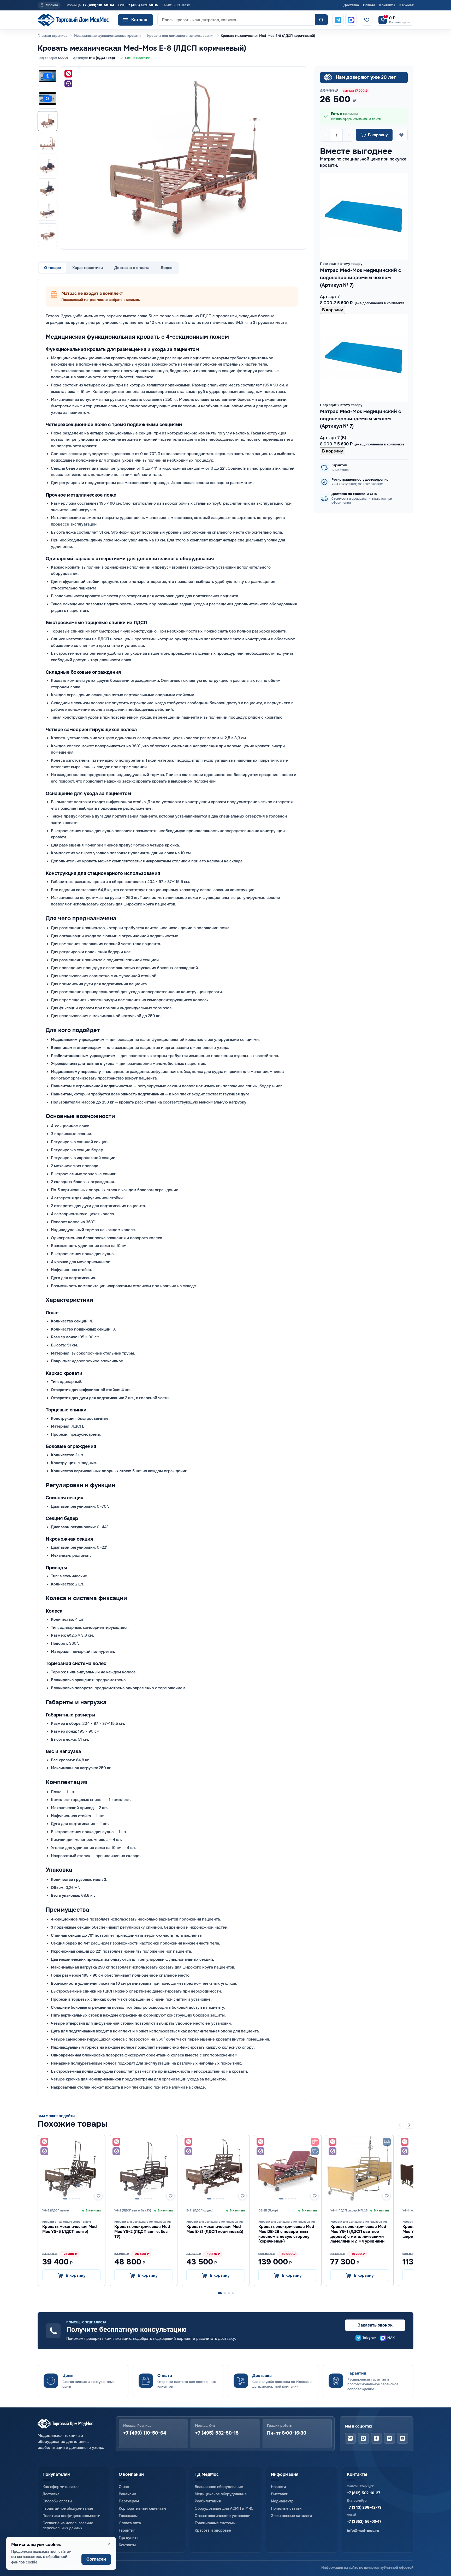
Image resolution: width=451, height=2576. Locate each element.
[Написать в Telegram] (338, 20)
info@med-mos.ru (363, 2531)
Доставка (351, 5)
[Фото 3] (48, 166)
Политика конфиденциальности (72, 2516)
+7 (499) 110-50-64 (98, 5)
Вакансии (127, 2494)
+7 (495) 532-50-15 (142, 5)
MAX (391, 2338)
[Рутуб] (389, 2438)
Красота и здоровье (213, 2530)
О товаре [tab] (52, 268)
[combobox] (236, 20)
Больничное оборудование (219, 2487)
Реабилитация (208, 2501)
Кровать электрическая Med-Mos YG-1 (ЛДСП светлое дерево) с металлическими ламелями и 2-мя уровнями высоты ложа (359, 2236)
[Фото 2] (48, 144)
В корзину (333, 310)
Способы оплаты (57, 2501)
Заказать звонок (375, 2325)
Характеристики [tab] (88, 268)
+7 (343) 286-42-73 (364, 2507)
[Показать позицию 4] (233, 2293)
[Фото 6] (48, 233)
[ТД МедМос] (76, 20)
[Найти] (321, 20)
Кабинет (406, 5)
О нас (124, 2487)
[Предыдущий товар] (400, 2125)
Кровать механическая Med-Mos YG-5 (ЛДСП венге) (70, 2229)
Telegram (370, 2338)
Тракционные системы (215, 2523)
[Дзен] (376, 2438)
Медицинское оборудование (221, 2494)
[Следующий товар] (410, 2125)
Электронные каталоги (292, 2516)
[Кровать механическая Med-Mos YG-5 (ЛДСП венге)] (72, 2169)
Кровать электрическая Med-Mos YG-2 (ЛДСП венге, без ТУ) (143, 2231)
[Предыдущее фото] (70, 158)
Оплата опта (130, 2523)
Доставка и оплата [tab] (132, 268)
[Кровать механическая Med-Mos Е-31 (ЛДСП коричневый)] (216, 2169)
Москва (52, 5)
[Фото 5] (48, 211)
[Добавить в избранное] (401, 135)
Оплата (369, 5)
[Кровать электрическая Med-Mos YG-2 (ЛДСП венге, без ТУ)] (144, 2169)
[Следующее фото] (297, 158)
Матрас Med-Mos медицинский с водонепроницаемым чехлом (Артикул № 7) (361, 278)
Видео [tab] (167, 268)
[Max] (363, 2438)
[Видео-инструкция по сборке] (48, 76)
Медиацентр (282, 2501)
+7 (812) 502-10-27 (363, 2493)
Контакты (387, 5)
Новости (278, 2487)
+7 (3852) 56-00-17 (364, 2521)
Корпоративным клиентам (142, 2508)
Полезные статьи (286, 2508)
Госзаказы (128, 2516)
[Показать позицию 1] (220, 2293)
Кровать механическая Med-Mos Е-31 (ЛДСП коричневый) (215, 2229)
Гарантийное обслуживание (68, 2508)
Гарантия (127, 2530)
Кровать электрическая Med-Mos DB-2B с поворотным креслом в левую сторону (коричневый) (287, 2234)
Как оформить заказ (61, 2487)
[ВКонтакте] (350, 2438)
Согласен (96, 2559)
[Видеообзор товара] (48, 99)
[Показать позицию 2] (225, 2293)
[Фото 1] (48, 121)
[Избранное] (367, 20)
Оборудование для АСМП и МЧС (224, 2508)
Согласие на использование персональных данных (68, 2526)
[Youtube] (402, 2438)
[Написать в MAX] (351, 20)
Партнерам (129, 2501)
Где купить (129, 2538)
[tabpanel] (172, 1190)
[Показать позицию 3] (229, 2293)
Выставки (280, 2494)
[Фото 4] (48, 188)
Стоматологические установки (223, 2516)
